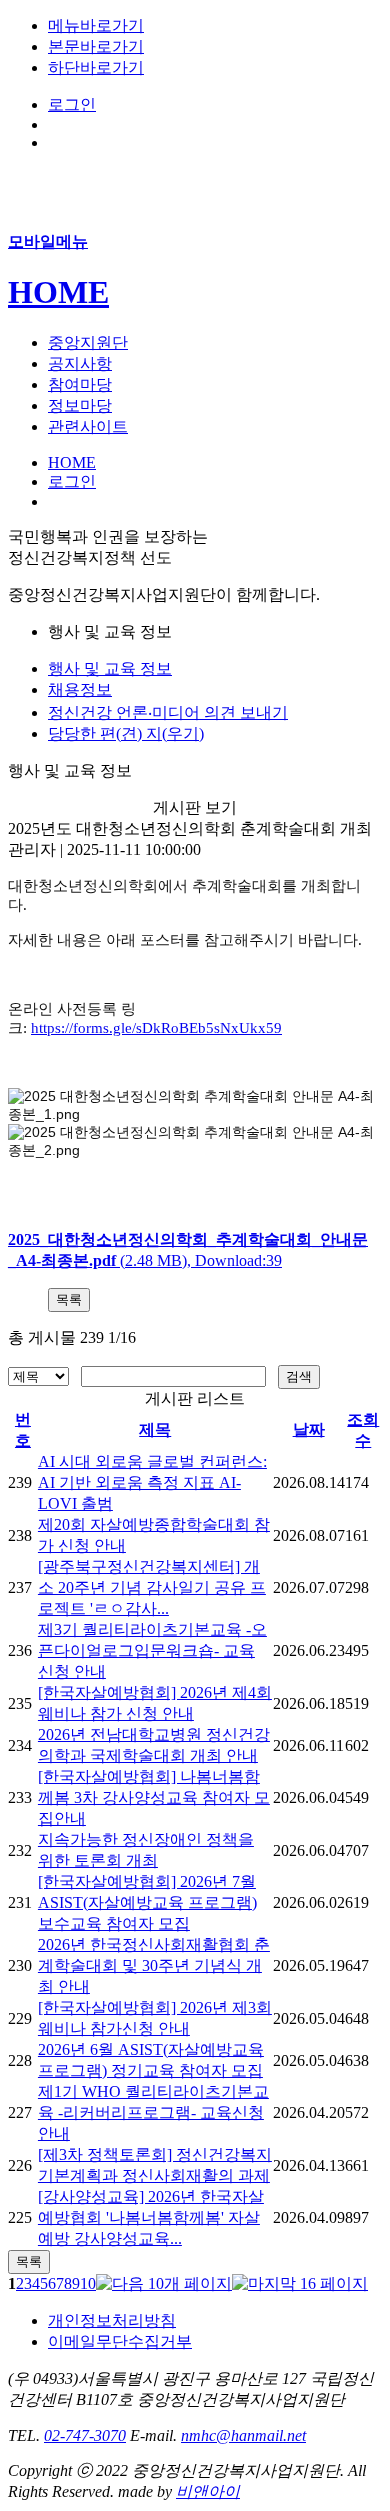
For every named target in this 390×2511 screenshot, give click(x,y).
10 (88, 2283)
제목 (155, 1429)
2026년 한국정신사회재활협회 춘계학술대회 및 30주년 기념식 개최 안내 (154, 1965)
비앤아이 (208, 2491)
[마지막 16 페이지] (300, 2283)
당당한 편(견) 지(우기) (126, 733)
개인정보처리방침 (112, 2320)
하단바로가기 (96, 67)
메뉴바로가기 (96, 25)
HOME (58, 292)
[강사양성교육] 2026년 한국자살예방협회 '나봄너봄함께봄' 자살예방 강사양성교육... (151, 2217)
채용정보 (80, 689)
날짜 (309, 1429)
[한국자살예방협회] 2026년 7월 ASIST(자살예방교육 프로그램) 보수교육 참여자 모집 (147, 1902)
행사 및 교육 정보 (110, 668)
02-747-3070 (85, 2435)
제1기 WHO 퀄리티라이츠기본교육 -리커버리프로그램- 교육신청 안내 (153, 2112)
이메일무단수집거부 (120, 2341)
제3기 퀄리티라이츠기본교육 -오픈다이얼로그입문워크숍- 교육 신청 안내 (152, 1650)
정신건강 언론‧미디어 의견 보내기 (168, 712)
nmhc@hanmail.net (243, 2435)
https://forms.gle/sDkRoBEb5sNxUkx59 (156, 1028)
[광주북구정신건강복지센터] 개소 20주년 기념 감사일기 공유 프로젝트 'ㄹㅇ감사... (152, 1587)
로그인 (72, 104)
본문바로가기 (96, 46)
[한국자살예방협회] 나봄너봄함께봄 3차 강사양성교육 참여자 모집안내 (154, 1797)
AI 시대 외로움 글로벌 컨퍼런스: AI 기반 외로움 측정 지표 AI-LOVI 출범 (152, 1482)
